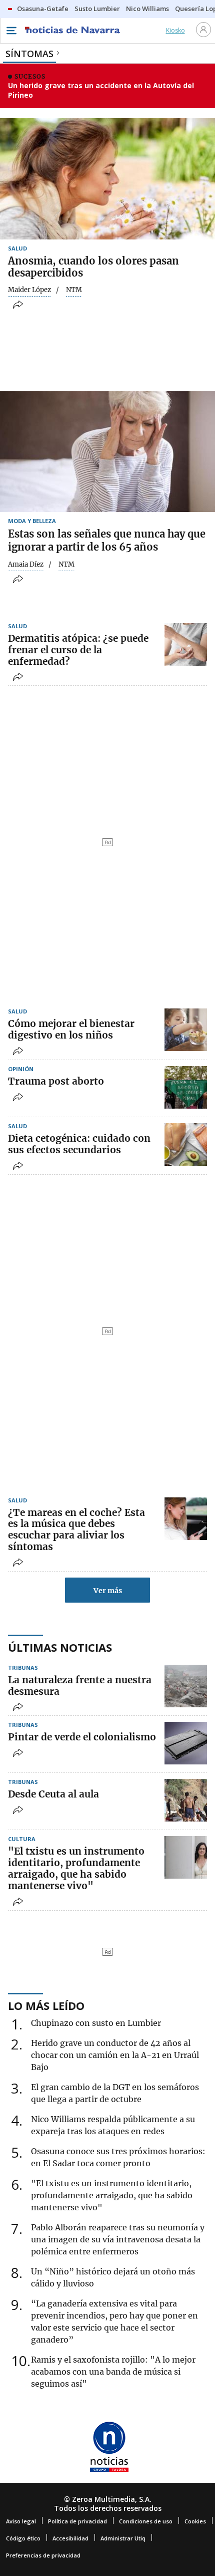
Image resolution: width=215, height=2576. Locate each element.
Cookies (195, 2521)
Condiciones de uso (146, 2521)
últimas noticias (60, 1647)
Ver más (108, 1591)
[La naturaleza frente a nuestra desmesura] (186, 1686)
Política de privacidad (77, 2521)
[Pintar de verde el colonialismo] (186, 1743)
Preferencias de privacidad (43, 2555)
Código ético (23, 2538)
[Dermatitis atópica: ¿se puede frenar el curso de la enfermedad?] (186, 645)
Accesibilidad (70, 2538)
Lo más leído (46, 2005)
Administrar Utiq (123, 2538)
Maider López (29, 290)
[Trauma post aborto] (186, 1087)
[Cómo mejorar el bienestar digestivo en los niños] (186, 1030)
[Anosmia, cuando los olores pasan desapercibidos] (107, 179)
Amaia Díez (26, 565)
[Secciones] (11, 31)
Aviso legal (21, 2521)
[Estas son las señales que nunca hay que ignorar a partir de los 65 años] (107, 451)
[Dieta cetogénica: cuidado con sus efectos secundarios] (186, 1144)
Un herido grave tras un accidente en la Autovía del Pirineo (101, 90)
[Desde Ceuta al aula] (186, 1800)
